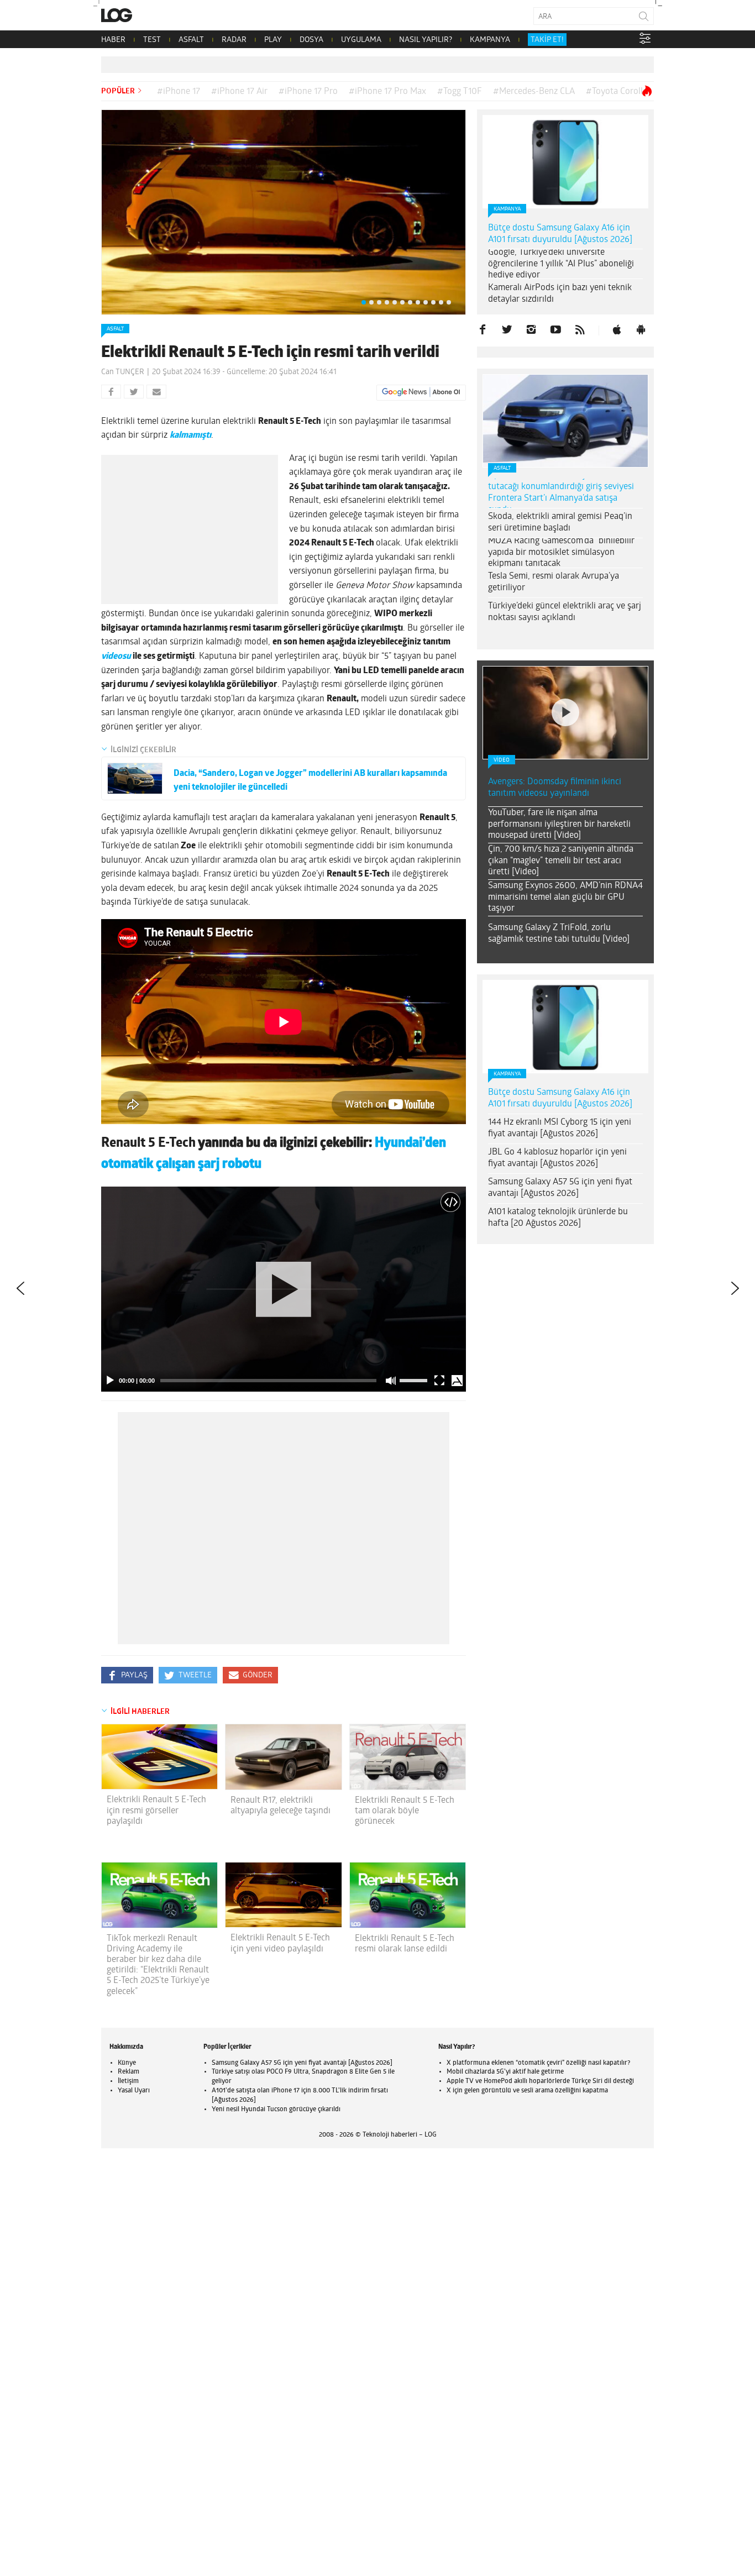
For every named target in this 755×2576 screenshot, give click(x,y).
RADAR (234, 40)
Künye (127, 2063)
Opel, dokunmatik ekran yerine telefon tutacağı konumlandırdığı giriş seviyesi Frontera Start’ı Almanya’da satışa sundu (562, 492)
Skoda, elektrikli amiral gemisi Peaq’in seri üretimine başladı (560, 523)
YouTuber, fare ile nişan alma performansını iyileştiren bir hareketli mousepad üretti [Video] (559, 825)
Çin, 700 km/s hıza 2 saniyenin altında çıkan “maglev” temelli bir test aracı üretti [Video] (561, 861)
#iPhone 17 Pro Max (387, 92)
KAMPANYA (490, 40)
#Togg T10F (460, 92)
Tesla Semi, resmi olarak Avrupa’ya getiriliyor (554, 582)
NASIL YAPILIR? (426, 40)
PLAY (273, 40)
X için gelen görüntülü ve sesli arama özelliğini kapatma (527, 2091)
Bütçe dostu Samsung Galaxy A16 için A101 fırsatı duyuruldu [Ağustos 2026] (560, 234)
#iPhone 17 (179, 92)
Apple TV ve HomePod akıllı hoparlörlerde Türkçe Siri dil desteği (540, 2081)
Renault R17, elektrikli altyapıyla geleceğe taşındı (280, 1806)
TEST (152, 40)
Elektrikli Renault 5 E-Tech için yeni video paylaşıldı (280, 1943)
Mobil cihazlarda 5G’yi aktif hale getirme (505, 2072)
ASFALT (191, 40)
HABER (113, 40)
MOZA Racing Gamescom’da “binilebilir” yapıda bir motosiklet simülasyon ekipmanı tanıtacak (563, 553)
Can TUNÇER (123, 372)
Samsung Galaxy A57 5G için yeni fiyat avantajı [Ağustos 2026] (560, 1188)
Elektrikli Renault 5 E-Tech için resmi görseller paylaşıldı (156, 1811)
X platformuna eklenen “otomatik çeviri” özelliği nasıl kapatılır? (538, 2063)
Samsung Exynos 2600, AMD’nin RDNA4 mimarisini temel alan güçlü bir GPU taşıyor (565, 898)
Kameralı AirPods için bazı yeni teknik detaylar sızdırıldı (560, 294)
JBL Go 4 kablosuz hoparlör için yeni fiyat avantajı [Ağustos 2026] (557, 1158)
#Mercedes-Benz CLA (534, 92)
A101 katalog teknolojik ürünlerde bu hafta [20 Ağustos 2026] (558, 1218)
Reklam (129, 2072)
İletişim (128, 2081)
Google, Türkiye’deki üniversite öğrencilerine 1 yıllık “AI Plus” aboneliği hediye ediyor (561, 264)
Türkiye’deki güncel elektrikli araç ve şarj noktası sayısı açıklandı (565, 612)
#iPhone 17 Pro (308, 92)
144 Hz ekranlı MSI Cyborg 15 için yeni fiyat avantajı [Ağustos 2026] (560, 1128)
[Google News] (421, 392)
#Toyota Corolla (617, 92)
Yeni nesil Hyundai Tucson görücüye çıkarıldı (276, 2110)
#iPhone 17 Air (239, 92)
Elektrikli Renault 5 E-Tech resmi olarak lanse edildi (405, 1944)
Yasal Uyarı (134, 2091)
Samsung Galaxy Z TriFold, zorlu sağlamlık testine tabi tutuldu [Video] (559, 934)
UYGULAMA (361, 40)
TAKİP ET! (547, 40)
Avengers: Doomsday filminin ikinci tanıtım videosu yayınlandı (555, 788)
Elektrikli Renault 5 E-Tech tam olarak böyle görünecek (405, 1811)
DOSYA (311, 40)
